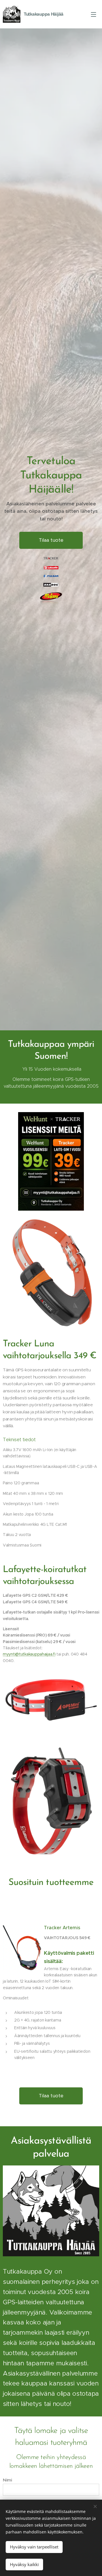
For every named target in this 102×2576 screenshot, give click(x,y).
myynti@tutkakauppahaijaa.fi (29, 1654)
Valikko (93, 14)
